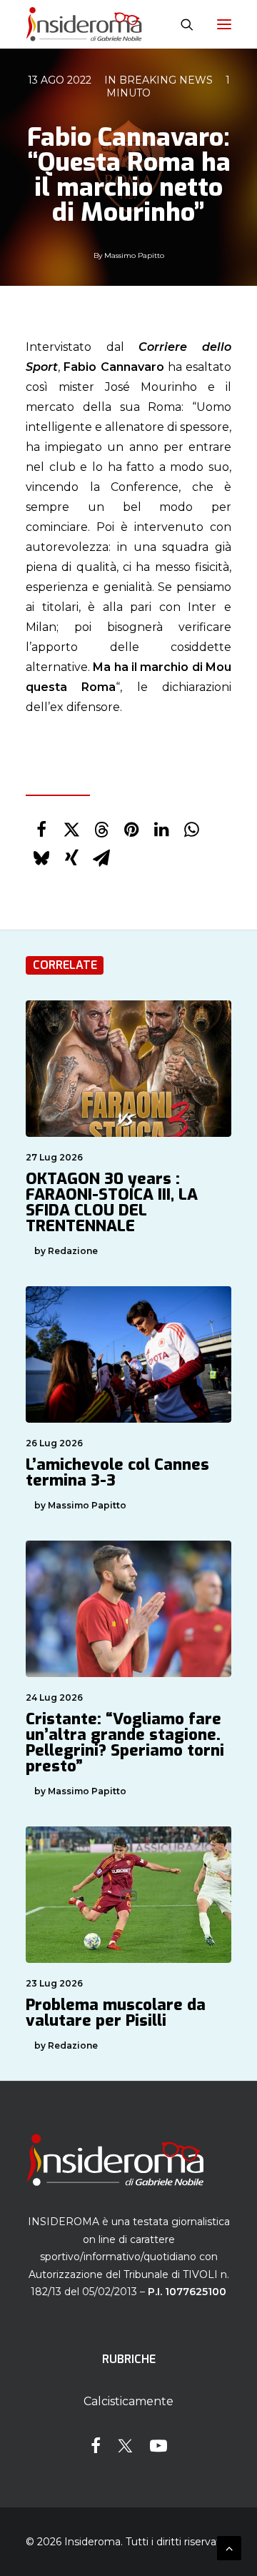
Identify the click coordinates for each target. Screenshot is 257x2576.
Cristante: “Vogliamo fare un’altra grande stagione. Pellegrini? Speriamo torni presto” (125, 1742)
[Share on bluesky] (41, 858)
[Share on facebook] (41, 830)
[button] (224, 24)
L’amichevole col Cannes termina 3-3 (117, 1472)
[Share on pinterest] (131, 830)
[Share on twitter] (71, 830)
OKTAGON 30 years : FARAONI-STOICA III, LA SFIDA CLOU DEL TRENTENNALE (112, 1202)
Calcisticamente (128, 2401)
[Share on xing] (71, 858)
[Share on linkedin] (161, 830)
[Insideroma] (84, 24)
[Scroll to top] (229, 2547)
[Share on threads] (101, 830)
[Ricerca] (181, 24)
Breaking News (166, 80)
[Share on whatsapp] (191, 830)
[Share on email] (101, 858)
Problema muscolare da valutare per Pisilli (116, 2013)
